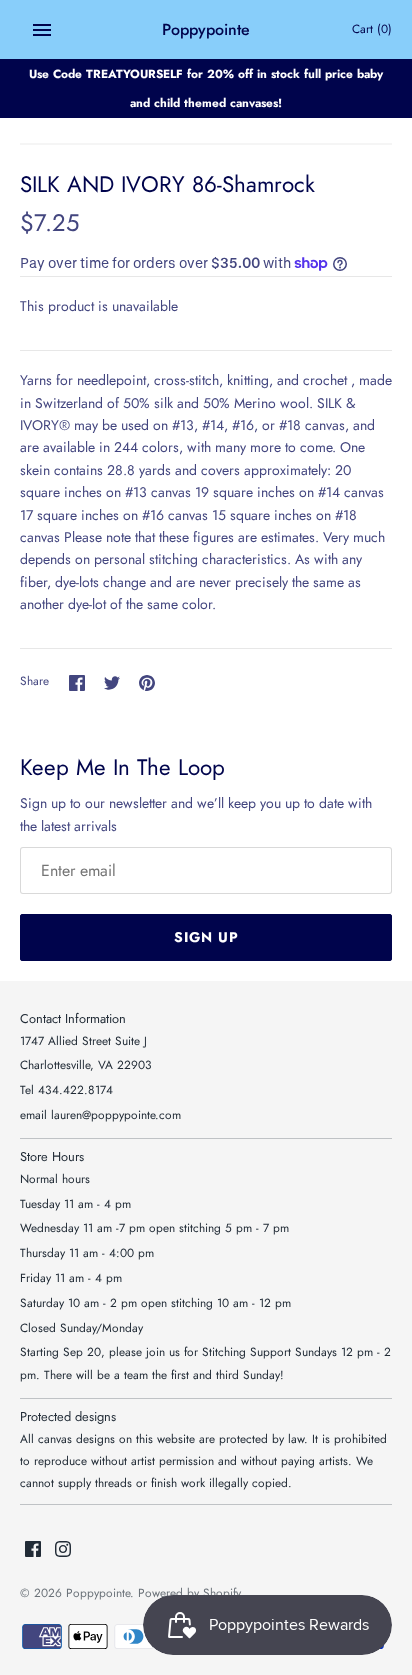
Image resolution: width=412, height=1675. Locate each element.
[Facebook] (33, 1550)
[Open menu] (42, 30)
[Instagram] (63, 1550)
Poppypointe (98, 1592)
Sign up (206, 937)
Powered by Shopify (189, 1592)
